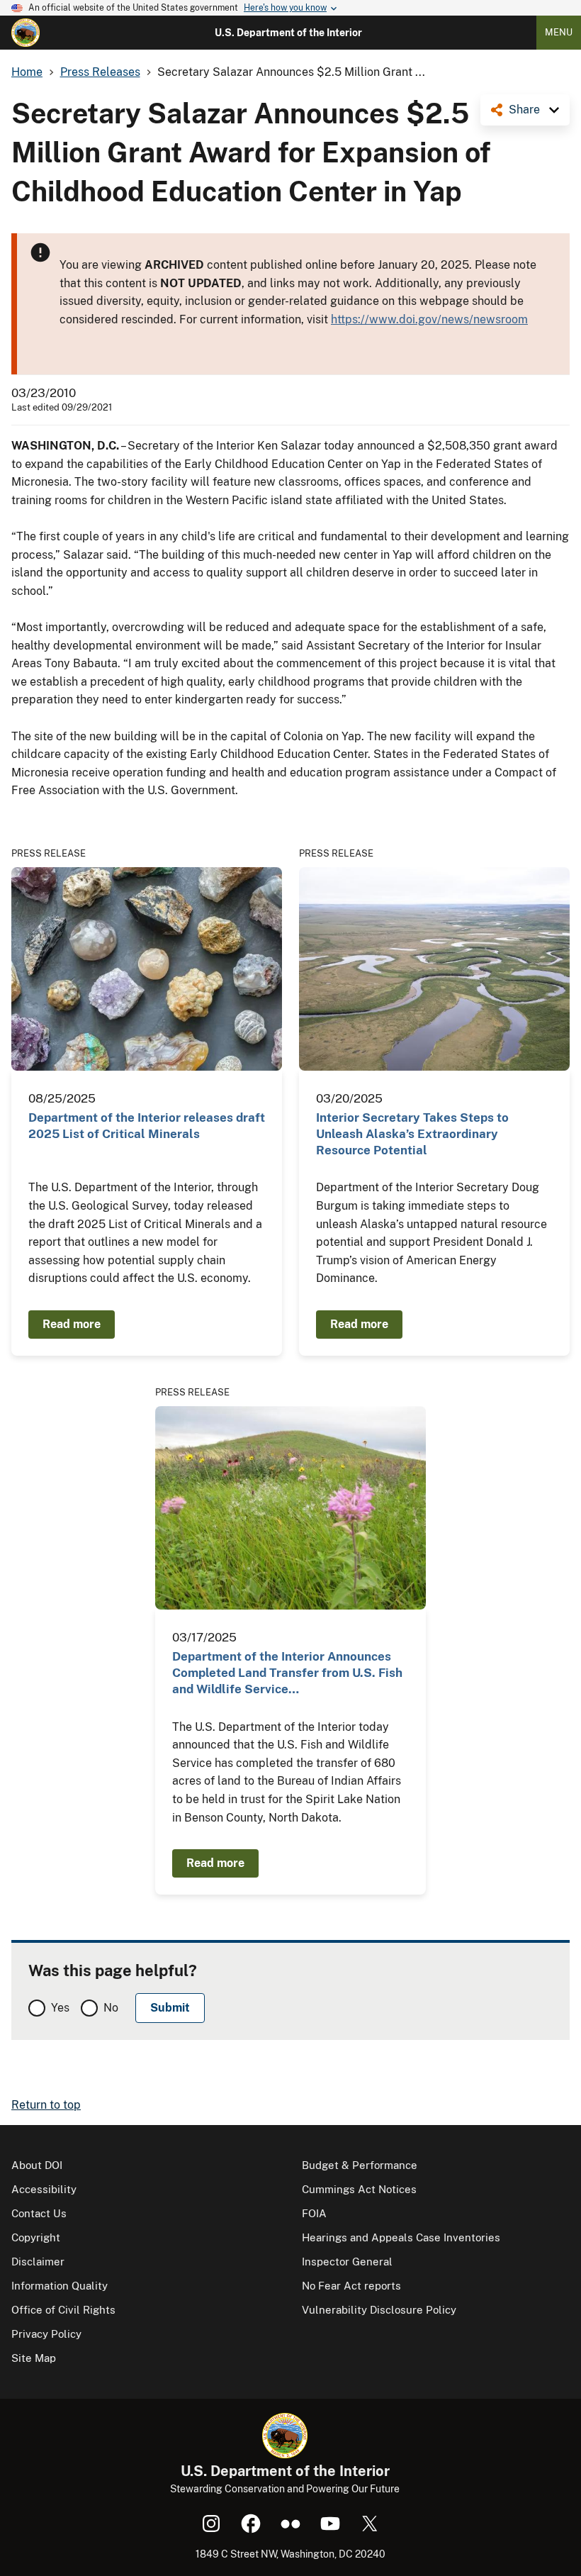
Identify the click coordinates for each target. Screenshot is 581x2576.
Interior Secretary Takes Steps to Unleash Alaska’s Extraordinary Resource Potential (412, 1134)
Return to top (46, 2105)
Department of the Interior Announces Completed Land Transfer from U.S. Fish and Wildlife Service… (287, 1673)
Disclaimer (38, 2262)
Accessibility (44, 2189)
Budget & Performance (360, 2165)
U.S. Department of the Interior (288, 33)
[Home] (26, 33)
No (111, 2008)
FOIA (314, 2213)
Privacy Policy (46, 2334)
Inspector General (347, 2262)
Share (524, 110)
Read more (72, 1324)
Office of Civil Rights (63, 2310)
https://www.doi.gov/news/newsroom (429, 319)
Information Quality (60, 2286)
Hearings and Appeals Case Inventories (401, 2237)
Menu (559, 32)
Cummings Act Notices (359, 2189)
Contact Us (39, 2213)
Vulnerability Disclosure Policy (379, 2310)
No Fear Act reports (351, 2286)
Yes (60, 2008)
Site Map (34, 2358)
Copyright (36, 2237)
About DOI (37, 2165)
